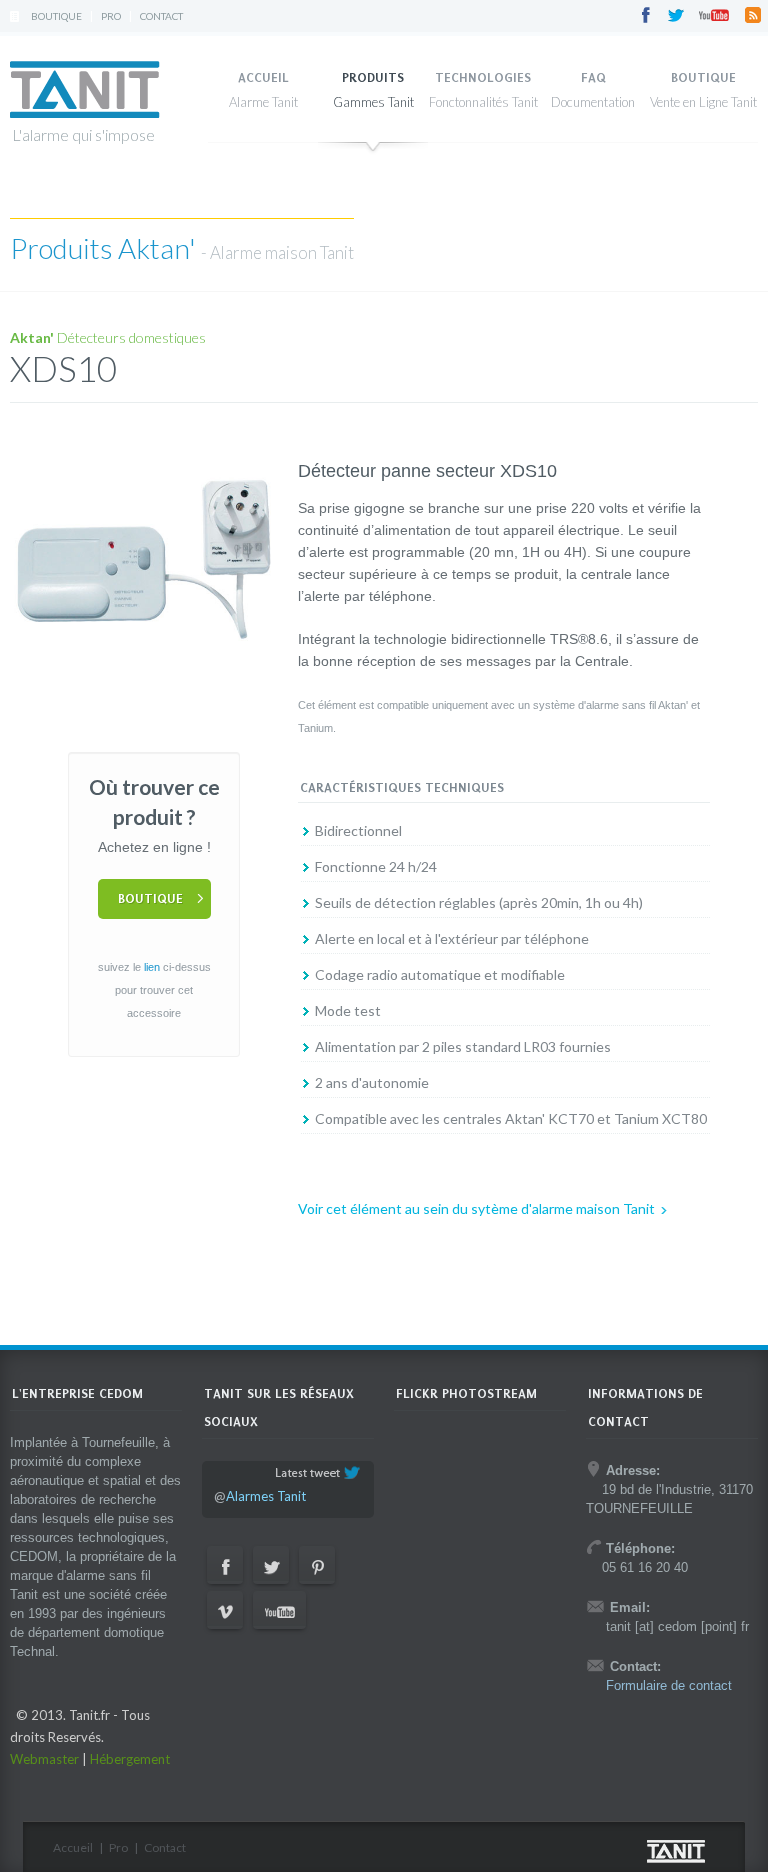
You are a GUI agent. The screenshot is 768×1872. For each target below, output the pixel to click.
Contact (161, 16)
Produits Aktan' (105, 248)
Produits (373, 77)
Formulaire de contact (669, 1685)
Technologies (483, 77)
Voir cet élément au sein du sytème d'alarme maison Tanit (476, 1208)
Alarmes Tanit (266, 1496)
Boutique (56, 16)
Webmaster (44, 1759)
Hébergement (130, 1759)
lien (152, 967)
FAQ (593, 77)
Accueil (263, 77)
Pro (111, 16)
